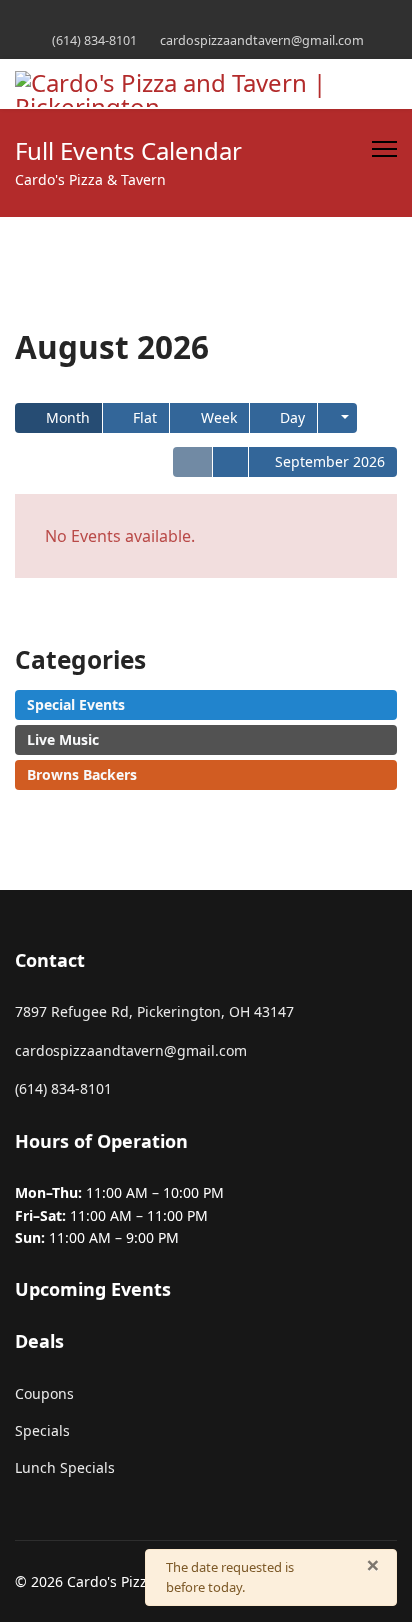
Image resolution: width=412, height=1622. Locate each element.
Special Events (76, 704)
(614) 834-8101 (94, 40)
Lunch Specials (65, 1467)
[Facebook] (206, 18)
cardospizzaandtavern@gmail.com (262, 40)
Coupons (44, 1393)
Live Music (63, 739)
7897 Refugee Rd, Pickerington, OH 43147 (154, 1011)
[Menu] (384, 149)
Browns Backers (82, 774)
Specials (42, 1430)
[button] (337, 418)
